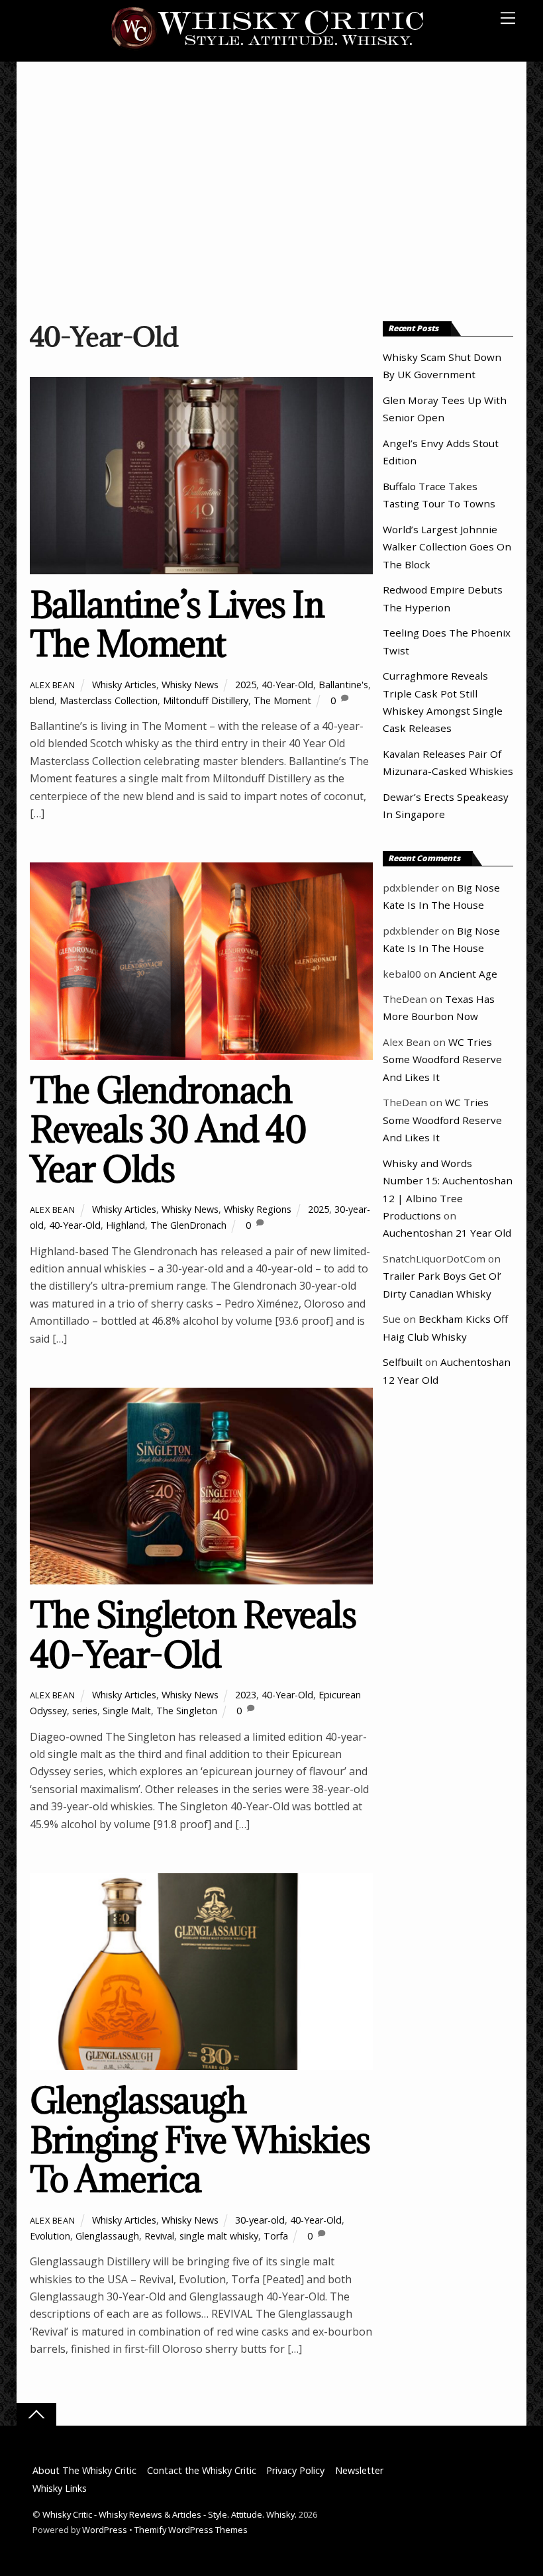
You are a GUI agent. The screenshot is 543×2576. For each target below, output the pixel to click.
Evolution (50, 2236)
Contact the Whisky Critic (202, 2470)
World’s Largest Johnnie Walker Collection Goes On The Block (447, 547)
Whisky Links (60, 2488)
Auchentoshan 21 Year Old (447, 1233)
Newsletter (359, 2470)
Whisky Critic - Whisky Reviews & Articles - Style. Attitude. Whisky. (170, 2514)
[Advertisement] (272, 194)
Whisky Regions (258, 1209)
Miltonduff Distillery (206, 700)
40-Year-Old (287, 685)
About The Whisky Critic (84, 2470)
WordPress (105, 2530)
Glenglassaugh (107, 2236)
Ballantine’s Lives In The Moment (177, 624)
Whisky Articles (124, 685)
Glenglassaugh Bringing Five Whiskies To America (200, 2139)
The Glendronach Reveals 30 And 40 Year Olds (168, 1129)
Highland (125, 1225)
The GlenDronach (188, 1225)
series (85, 1711)
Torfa (276, 2236)
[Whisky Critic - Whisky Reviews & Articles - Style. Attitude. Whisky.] (268, 47)
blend (42, 700)
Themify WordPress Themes (191, 2530)
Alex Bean (53, 685)
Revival (159, 2236)
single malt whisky (219, 2236)
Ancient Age (468, 974)
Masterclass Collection (109, 700)
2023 (246, 1695)
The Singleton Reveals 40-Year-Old (193, 1634)
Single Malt (127, 1711)
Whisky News (190, 685)
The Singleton (187, 1711)
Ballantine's (343, 685)
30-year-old (260, 2220)
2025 (246, 685)
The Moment (282, 700)
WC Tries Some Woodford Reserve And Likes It (442, 1059)
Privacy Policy (295, 2470)
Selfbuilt (403, 1362)
